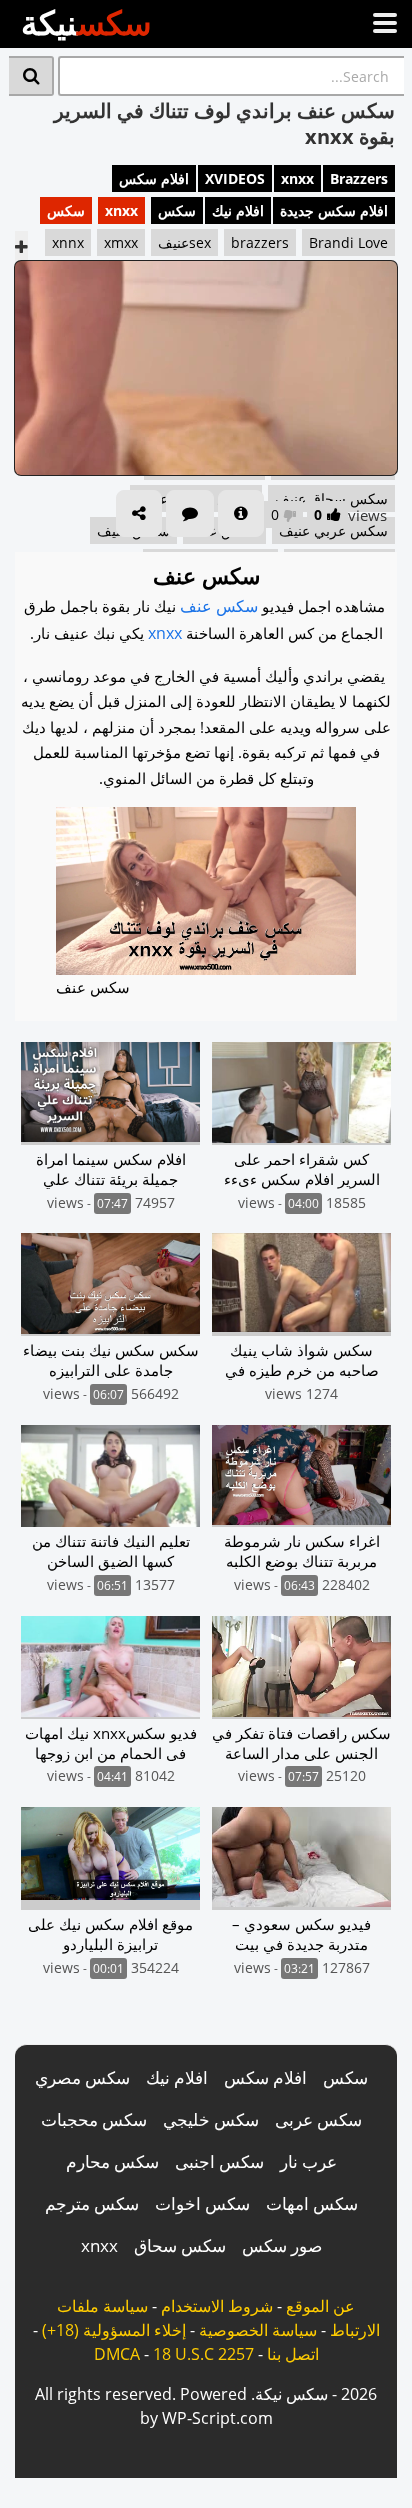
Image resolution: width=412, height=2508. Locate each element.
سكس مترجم (92, 2203)
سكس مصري (82, 2077)
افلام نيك (238, 210)
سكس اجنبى (219, 2161)
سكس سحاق (180, 2245)
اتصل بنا (293, 2354)
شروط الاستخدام (217, 2306)
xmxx (121, 242)
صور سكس (282, 2245)
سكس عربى (318, 2119)
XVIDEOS (235, 178)
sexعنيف (184, 242)
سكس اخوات (202, 2203)
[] (31, 76)
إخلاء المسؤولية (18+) (114, 2330)
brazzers (260, 242)
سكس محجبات (94, 2119)
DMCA (117, 2354)
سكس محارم (112, 2161)
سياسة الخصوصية (258, 2330)
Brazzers (359, 178)
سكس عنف (219, 606)
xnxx (297, 178)
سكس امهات (312, 2203)
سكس (177, 210)
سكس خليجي (211, 2119)
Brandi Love (348, 242)
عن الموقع (320, 2306)
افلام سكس (154, 178)
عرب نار (308, 2161)
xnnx (68, 242)
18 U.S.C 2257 (203, 2354)
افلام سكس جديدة (334, 210)
